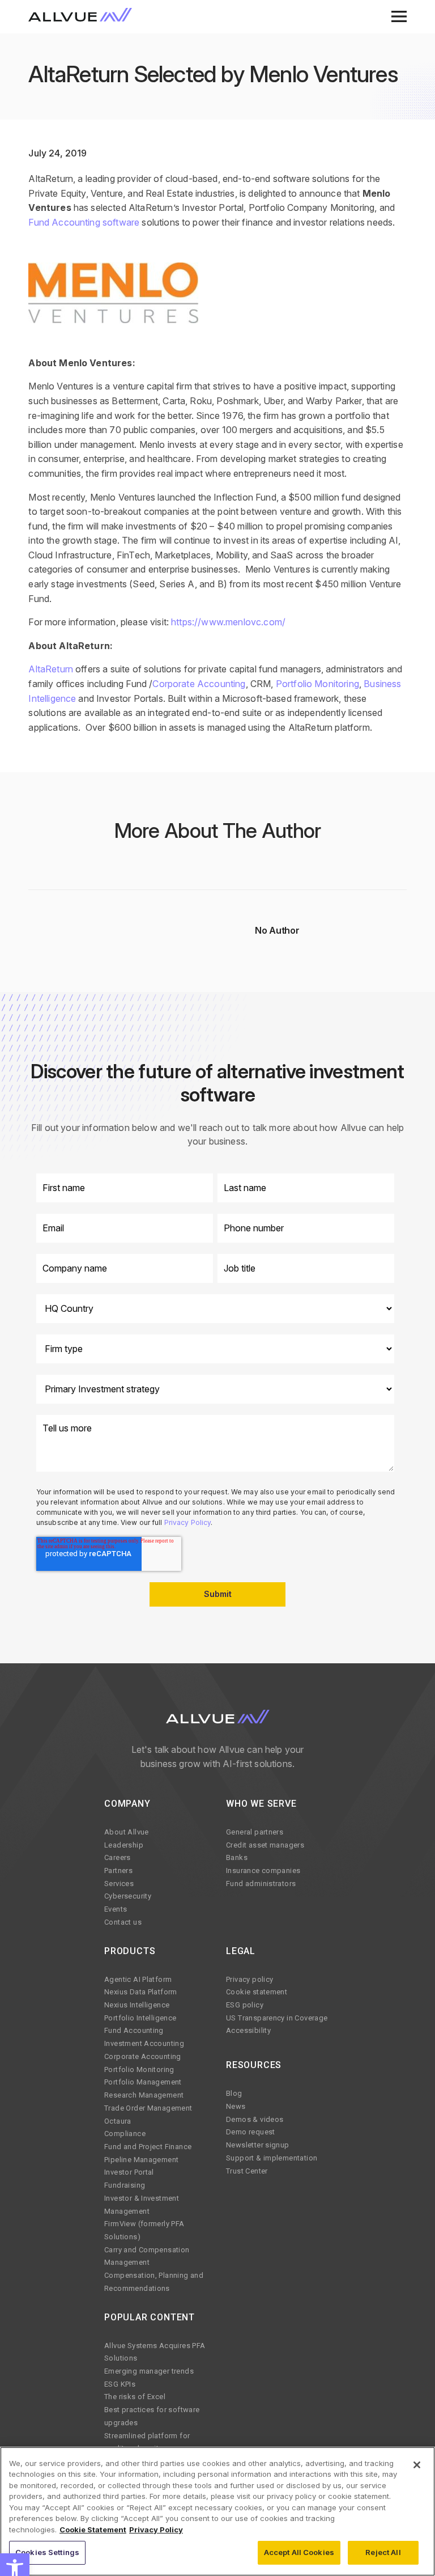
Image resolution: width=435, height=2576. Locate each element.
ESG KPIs (120, 2384)
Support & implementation (272, 2158)
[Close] (417, 2465)
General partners (255, 1832)
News (236, 2106)
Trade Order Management (148, 2108)
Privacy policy (250, 1979)
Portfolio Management (143, 2082)
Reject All (383, 2552)
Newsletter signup (258, 2145)
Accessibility (248, 2030)
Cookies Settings (47, 2552)
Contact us (123, 1922)
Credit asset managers (265, 1845)
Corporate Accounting (199, 684)
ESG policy (245, 2005)
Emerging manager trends (149, 2371)
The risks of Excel (135, 2397)
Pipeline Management (141, 2160)
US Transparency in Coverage (277, 2018)
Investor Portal (129, 2172)
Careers (118, 1857)
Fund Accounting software (84, 222)
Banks (237, 1857)
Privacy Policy (188, 1522)
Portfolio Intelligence (140, 2018)
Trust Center (247, 2171)
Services (119, 1884)
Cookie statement (257, 1992)
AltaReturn (51, 669)
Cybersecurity (128, 1896)
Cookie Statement (93, 2530)
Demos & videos (255, 2119)
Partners (118, 1870)
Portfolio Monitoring (317, 684)
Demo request (251, 2132)
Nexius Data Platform (141, 1992)
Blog (234, 2093)
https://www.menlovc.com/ (228, 622)
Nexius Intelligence (137, 2005)
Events (116, 1909)
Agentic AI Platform (138, 1979)
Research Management (144, 2095)
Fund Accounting (134, 2030)
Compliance (125, 2134)
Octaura (118, 2121)
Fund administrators (261, 1884)
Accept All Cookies (299, 2552)
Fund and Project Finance (148, 2147)
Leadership (124, 1845)
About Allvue (127, 1832)
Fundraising (125, 2185)
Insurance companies (263, 1870)
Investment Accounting (144, 2043)
